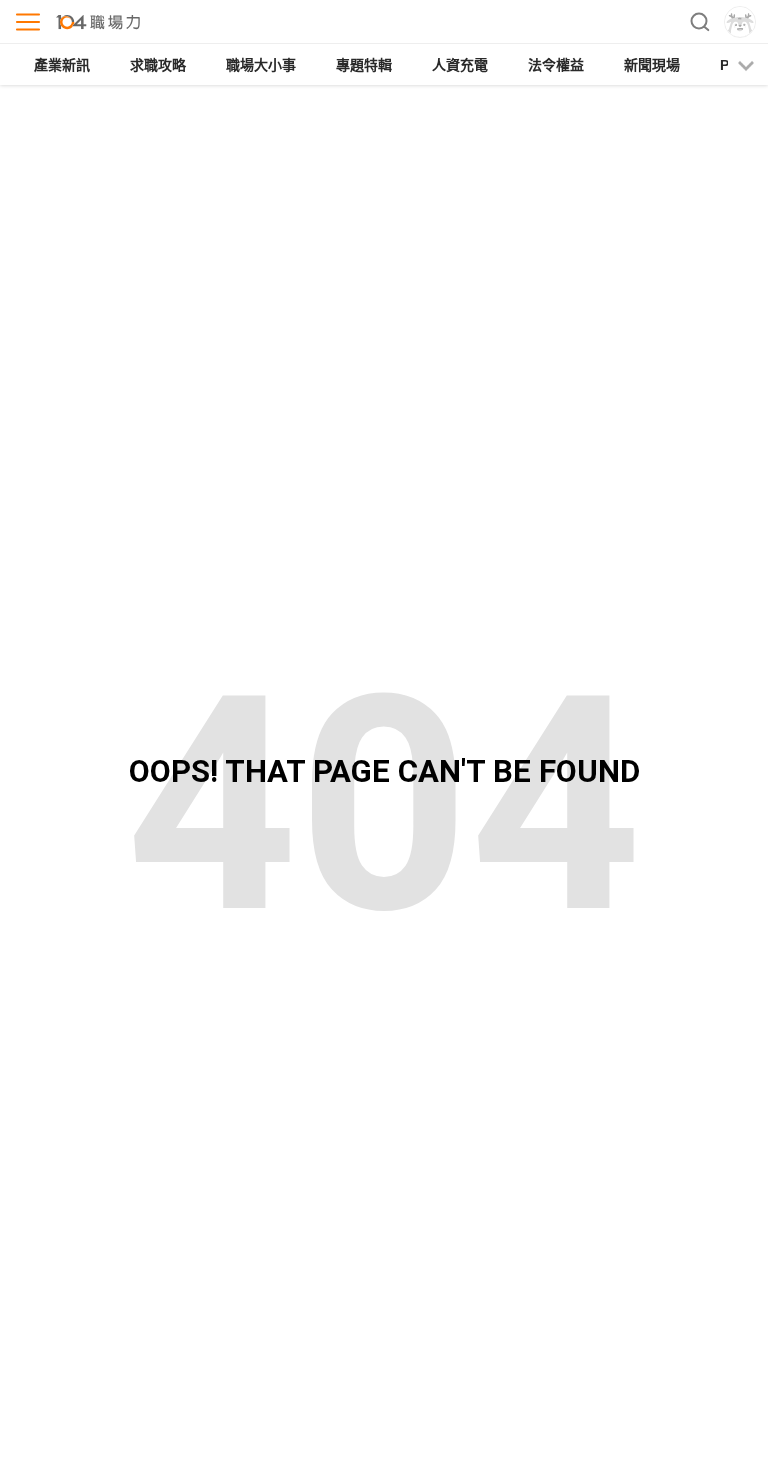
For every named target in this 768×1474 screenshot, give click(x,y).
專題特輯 (364, 65)
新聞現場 (652, 65)
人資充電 (460, 65)
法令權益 (556, 65)
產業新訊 (62, 65)
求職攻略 (158, 65)
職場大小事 (261, 65)
